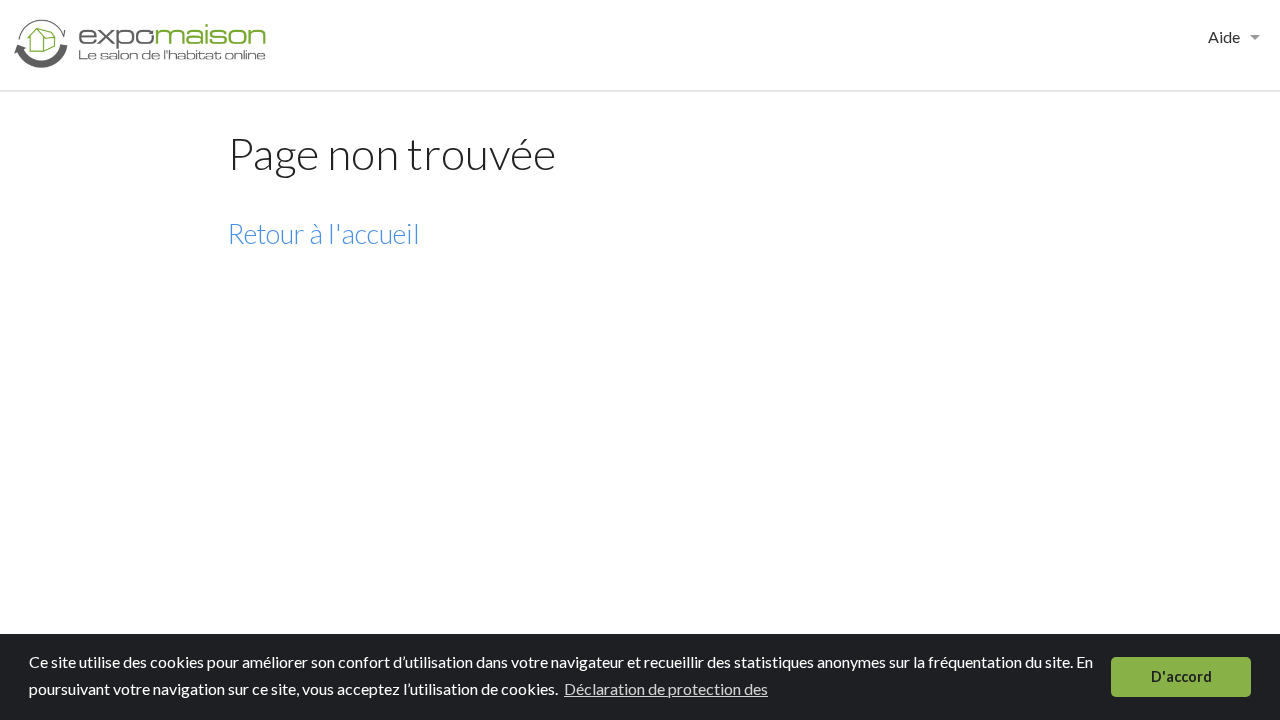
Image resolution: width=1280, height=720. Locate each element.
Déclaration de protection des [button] (666, 688)
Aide (1224, 36)
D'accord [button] (1181, 676)
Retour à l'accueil (324, 233)
